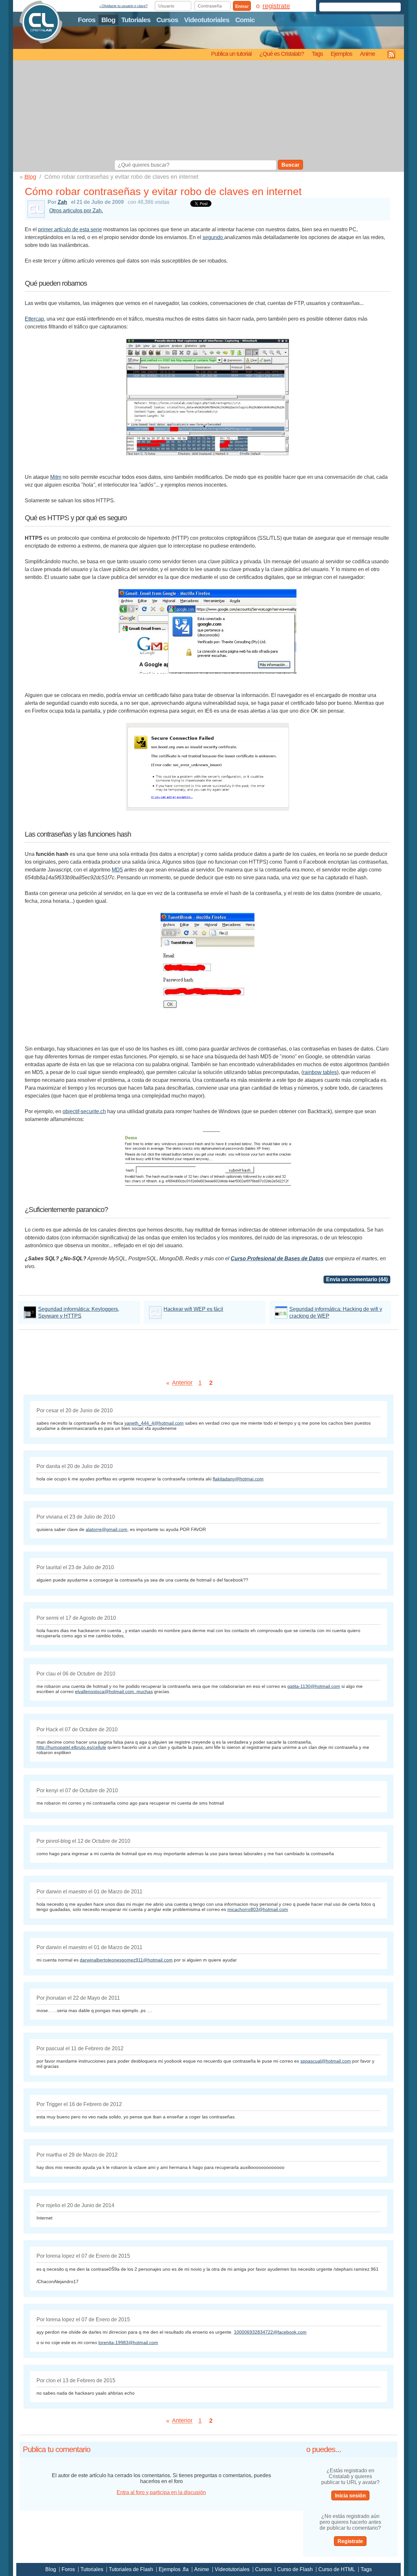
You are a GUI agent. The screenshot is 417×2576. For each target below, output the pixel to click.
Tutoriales (136, 20)
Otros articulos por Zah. (76, 211)
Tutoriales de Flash (131, 2569)
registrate (276, 6)
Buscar (290, 165)
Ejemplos (341, 54)
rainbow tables (320, 1072)
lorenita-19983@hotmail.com (128, 2342)
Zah (62, 202)
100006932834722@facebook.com (270, 2332)
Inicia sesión (350, 2496)
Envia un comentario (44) (357, 1279)
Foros (87, 20)
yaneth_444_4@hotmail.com (154, 1423)
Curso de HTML (337, 2569)
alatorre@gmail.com (107, 1529)
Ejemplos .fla (174, 2569)
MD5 (117, 870)
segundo (213, 237)
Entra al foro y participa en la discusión (161, 2492)
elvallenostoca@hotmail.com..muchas (114, 1691)
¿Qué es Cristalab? (282, 54)
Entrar (242, 6)
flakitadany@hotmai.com (238, 1479)
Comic (245, 20)
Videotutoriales (207, 20)
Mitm (56, 477)
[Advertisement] (208, 111)
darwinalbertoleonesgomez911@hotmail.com (126, 1960)
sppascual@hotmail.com (326, 2061)
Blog (108, 20)
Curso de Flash (295, 2569)
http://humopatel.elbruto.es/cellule (71, 1747)
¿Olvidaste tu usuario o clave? (123, 6)
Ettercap (34, 319)
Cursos (167, 20)
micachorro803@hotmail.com (258, 1909)
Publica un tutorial (231, 54)
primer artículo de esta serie (70, 229)
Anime (367, 54)
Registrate (350, 2541)
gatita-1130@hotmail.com (314, 1686)
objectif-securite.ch (84, 1111)
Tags (317, 54)
